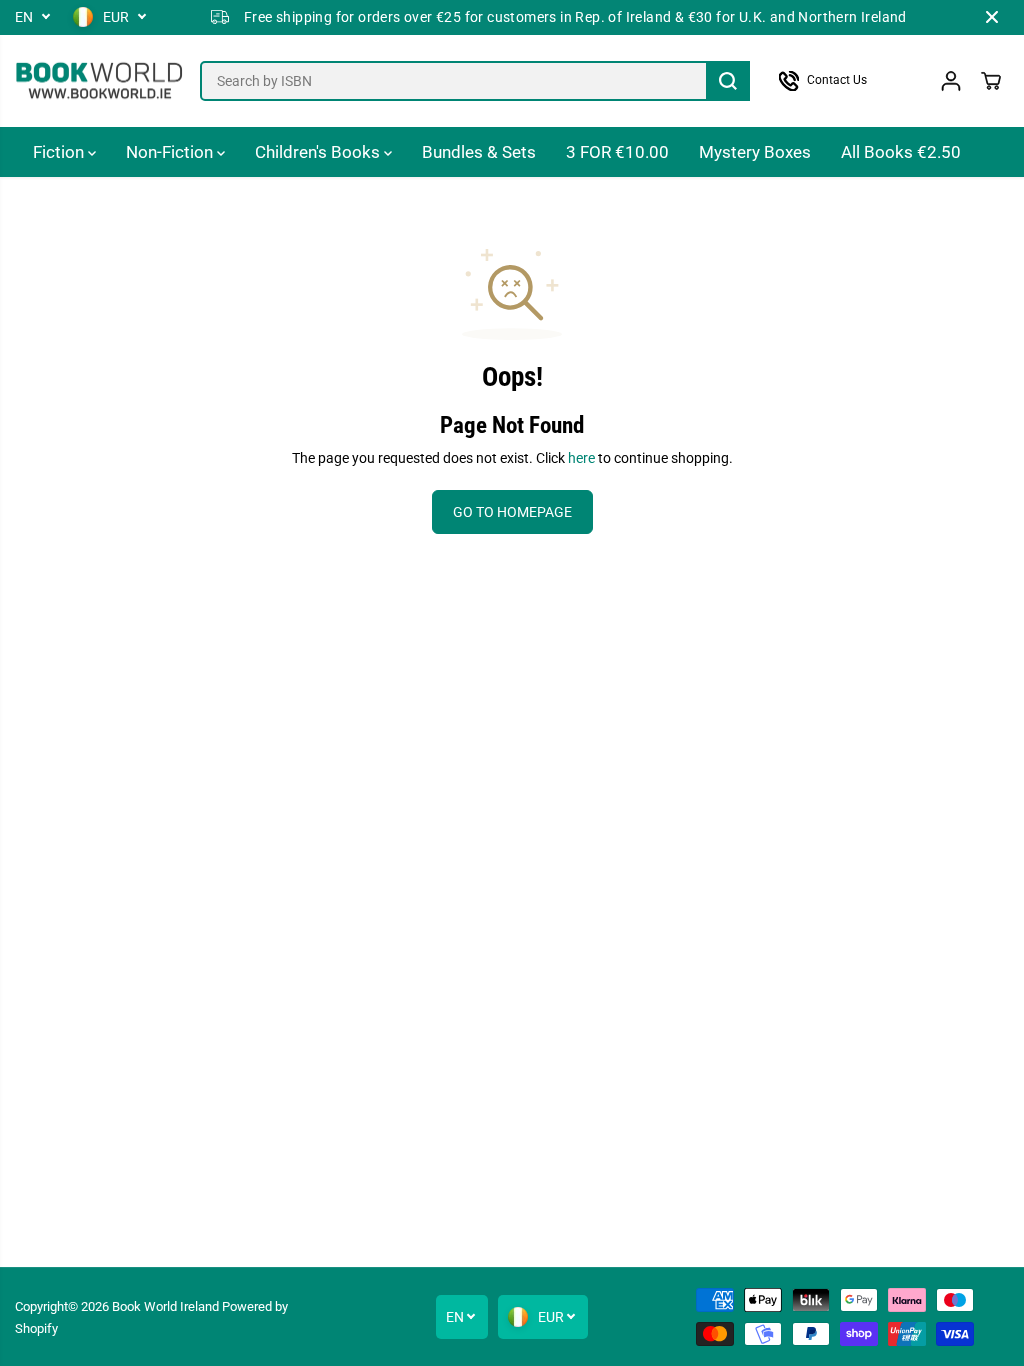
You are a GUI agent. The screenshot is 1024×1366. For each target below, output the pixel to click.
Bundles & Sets (479, 152)
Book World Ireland (165, 1306)
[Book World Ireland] (100, 81)
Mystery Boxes (755, 152)
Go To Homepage (512, 512)
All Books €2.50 (901, 152)
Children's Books (319, 152)
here (581, 458)
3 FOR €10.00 (617, 152)
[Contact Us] (844, 81)
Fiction (60, 152)
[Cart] (991, 81)
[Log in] (951, 81)
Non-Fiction (171, 152)
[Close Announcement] (992, 17)
